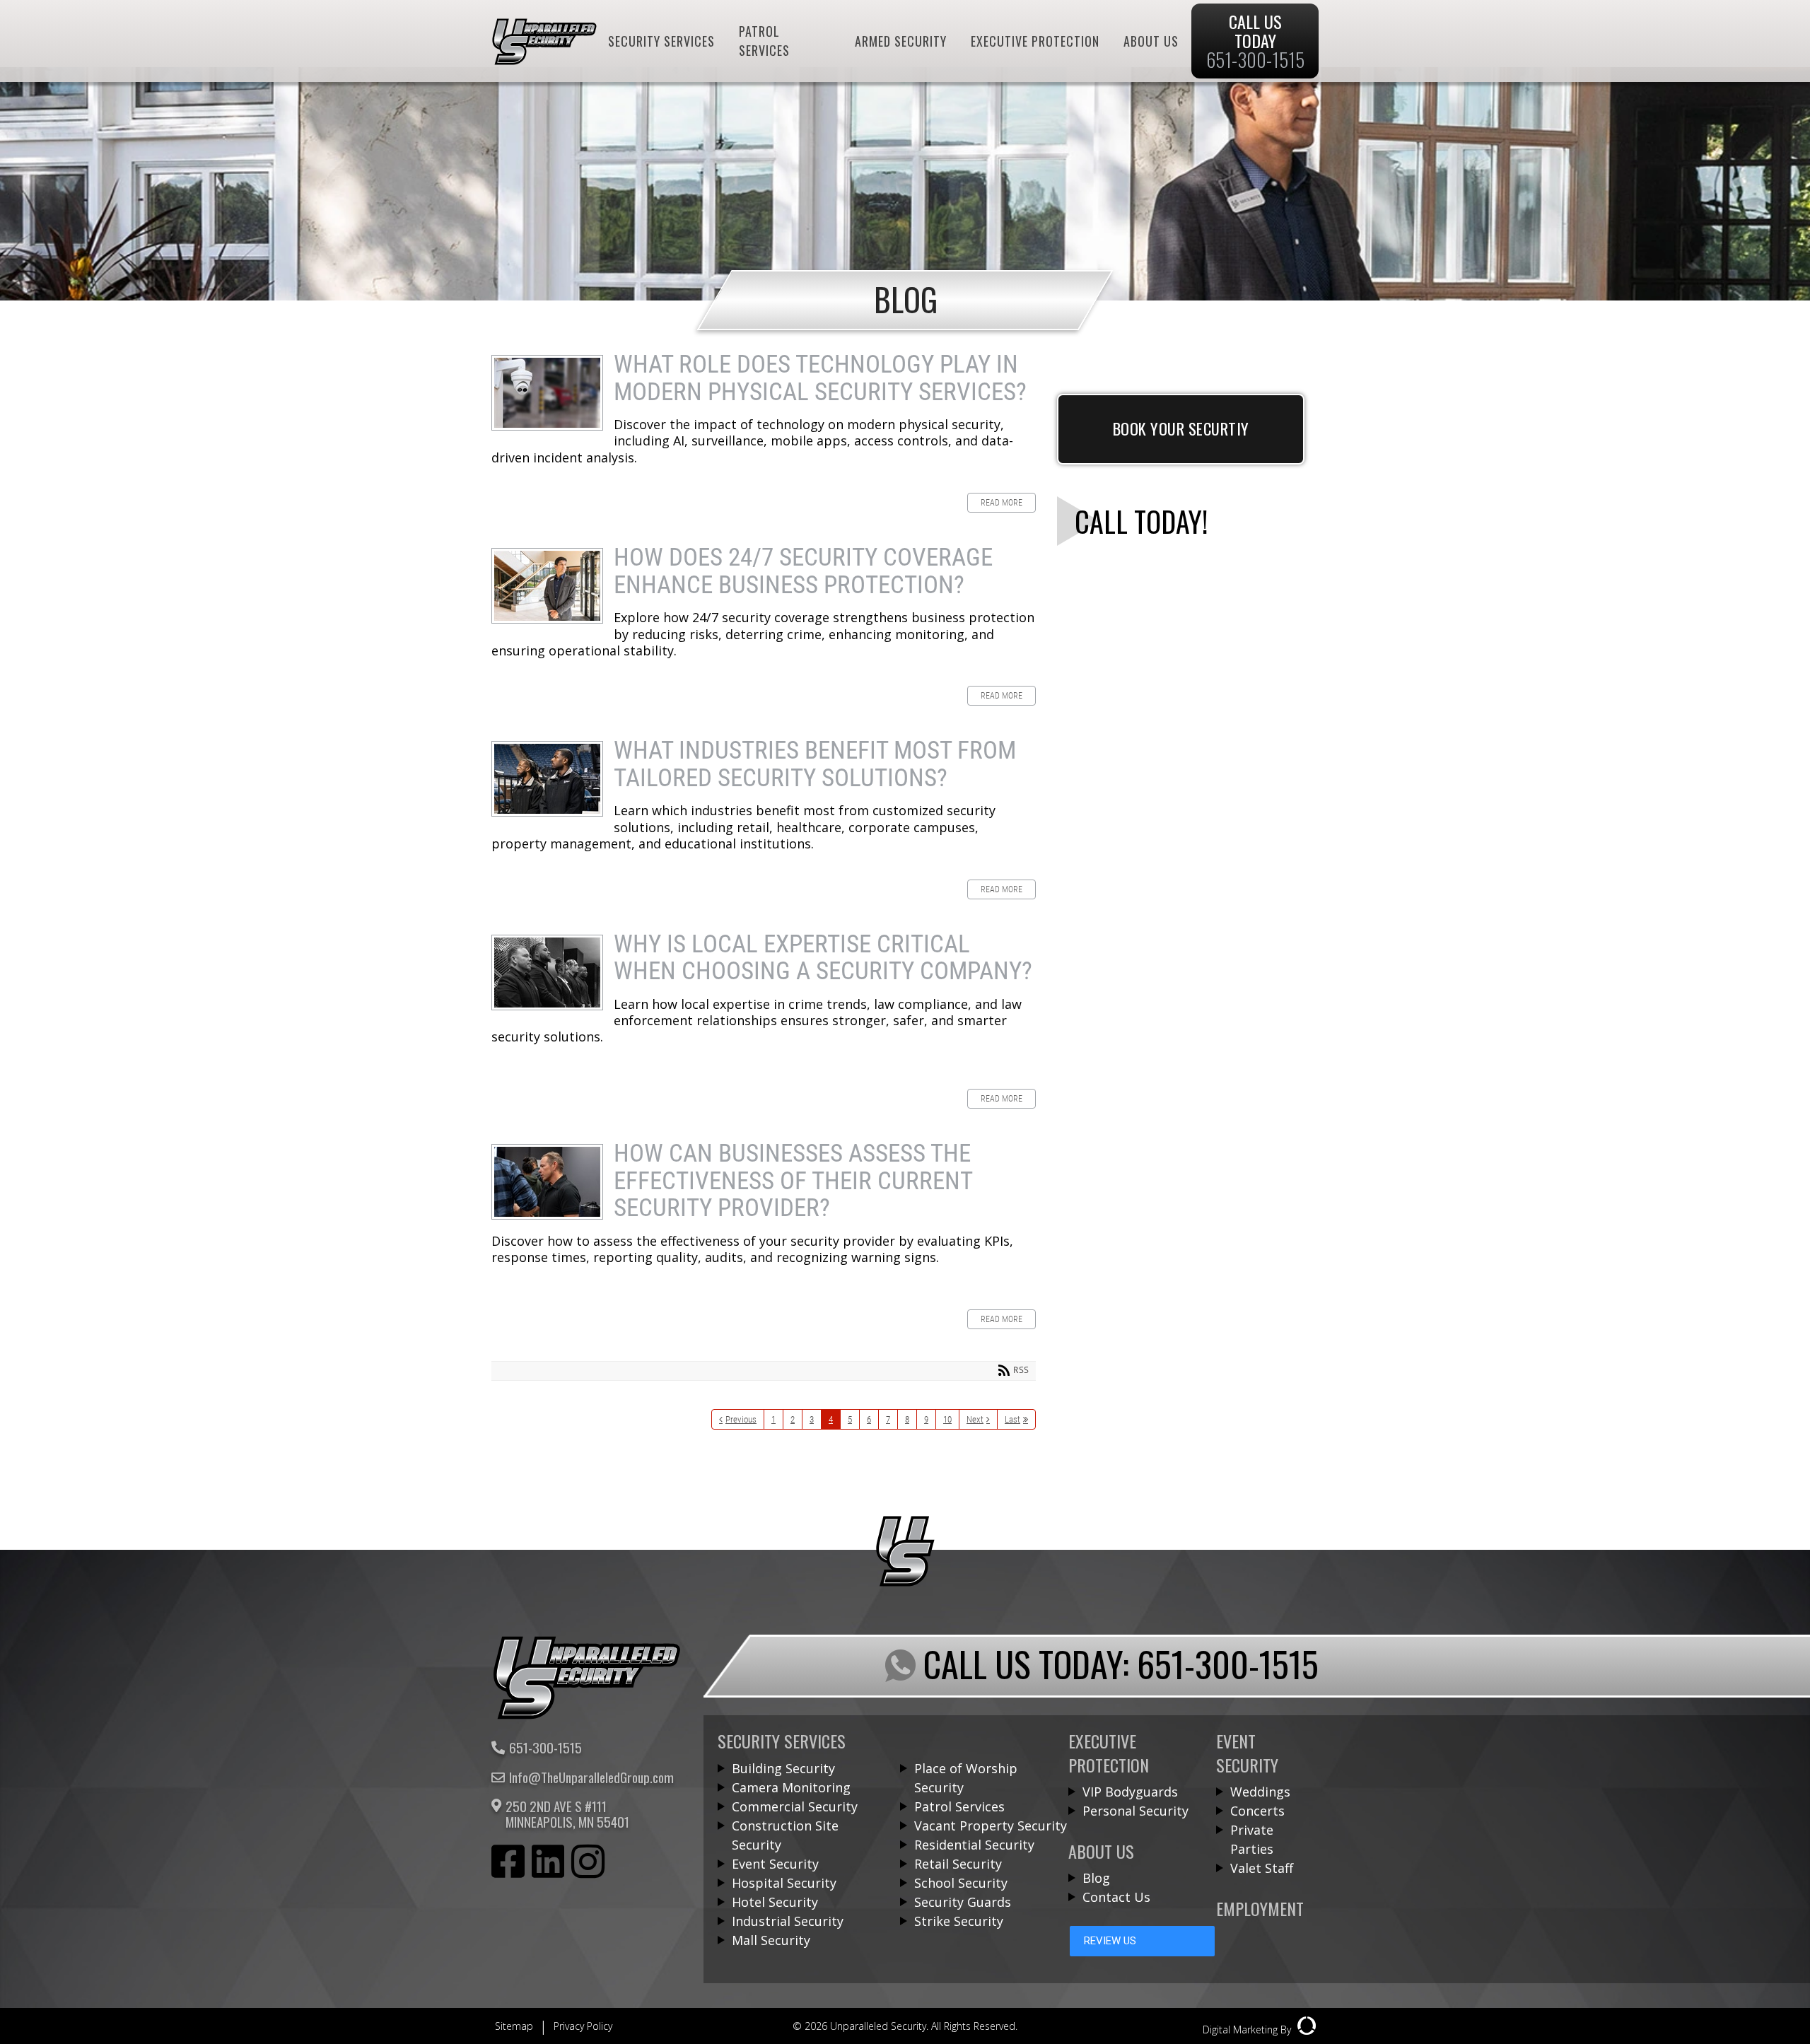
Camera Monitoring (791, 1787)
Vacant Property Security (991, 1826)
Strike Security (959, 1921)
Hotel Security (775, 1902)
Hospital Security (784, 1883)
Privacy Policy (583, 2026)
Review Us (1110, 1941)
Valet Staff (1262, 1868)
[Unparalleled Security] (544, 60)
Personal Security (1135, 1811)
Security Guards (963, 1902)
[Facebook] (508, 1864)
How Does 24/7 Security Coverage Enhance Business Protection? (547, 586)
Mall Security (771, 1940)
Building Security (783, 1768)
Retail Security (958, 1864)
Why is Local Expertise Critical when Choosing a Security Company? (547, 973)
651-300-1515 (545, 1748)
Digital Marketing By (1248, 2030)
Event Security (775, 1864)
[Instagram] (588, 1864)
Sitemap (514, 2026)
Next (975, 1419)
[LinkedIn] (548, 1864)
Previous (741, 1419)
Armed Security (901, 41)
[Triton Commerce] (587, 1715)
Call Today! (1141, 521)
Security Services (661, 41)
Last (1012, 1419)
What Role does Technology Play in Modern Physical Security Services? (547, 393)
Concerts (1257, 1811)
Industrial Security (788, 1921)
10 (947, 1419)
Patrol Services (764, 41)
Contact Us (1116, 1897)
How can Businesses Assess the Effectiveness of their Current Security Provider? (547, 1182)
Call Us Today (1255, 41)
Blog (1096, 1878)
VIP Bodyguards (1130, 1792)
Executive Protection (1035, 41)
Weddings (1260, 1792)
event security (1247, 1752)
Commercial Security (795, 1806)
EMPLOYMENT (1260, 1908)
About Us (1151, 41)
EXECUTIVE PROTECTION (1109, 1752)
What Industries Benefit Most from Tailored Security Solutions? (547, 779)
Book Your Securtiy (1181, 428)
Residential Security (974, 1845)
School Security (961, 1883)
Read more (1002, 503)
